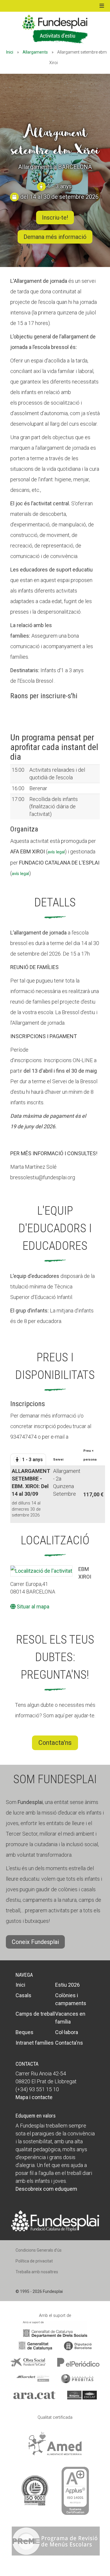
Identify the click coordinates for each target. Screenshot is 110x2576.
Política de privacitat (34, 2261)
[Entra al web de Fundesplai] (55, 2220)
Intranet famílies (35, 2043)
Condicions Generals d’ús (39, 2250)
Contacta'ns (55, 1743)
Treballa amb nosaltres (37, 2272)
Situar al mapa (32, 1607)
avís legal (56, 852)
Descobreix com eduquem (46, 2189)
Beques (24, 2032)
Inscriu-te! (55, 218)
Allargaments (35, 52)
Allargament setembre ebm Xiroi (55, 141)
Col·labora (67, 2032)
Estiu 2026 (67, 1985)
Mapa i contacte (34, 2097)
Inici (10, 52)
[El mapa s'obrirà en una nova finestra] (41, 1571)
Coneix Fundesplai (35, 1942)
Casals (23, 1995)
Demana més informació (55, 237)
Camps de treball (35, 2014)
